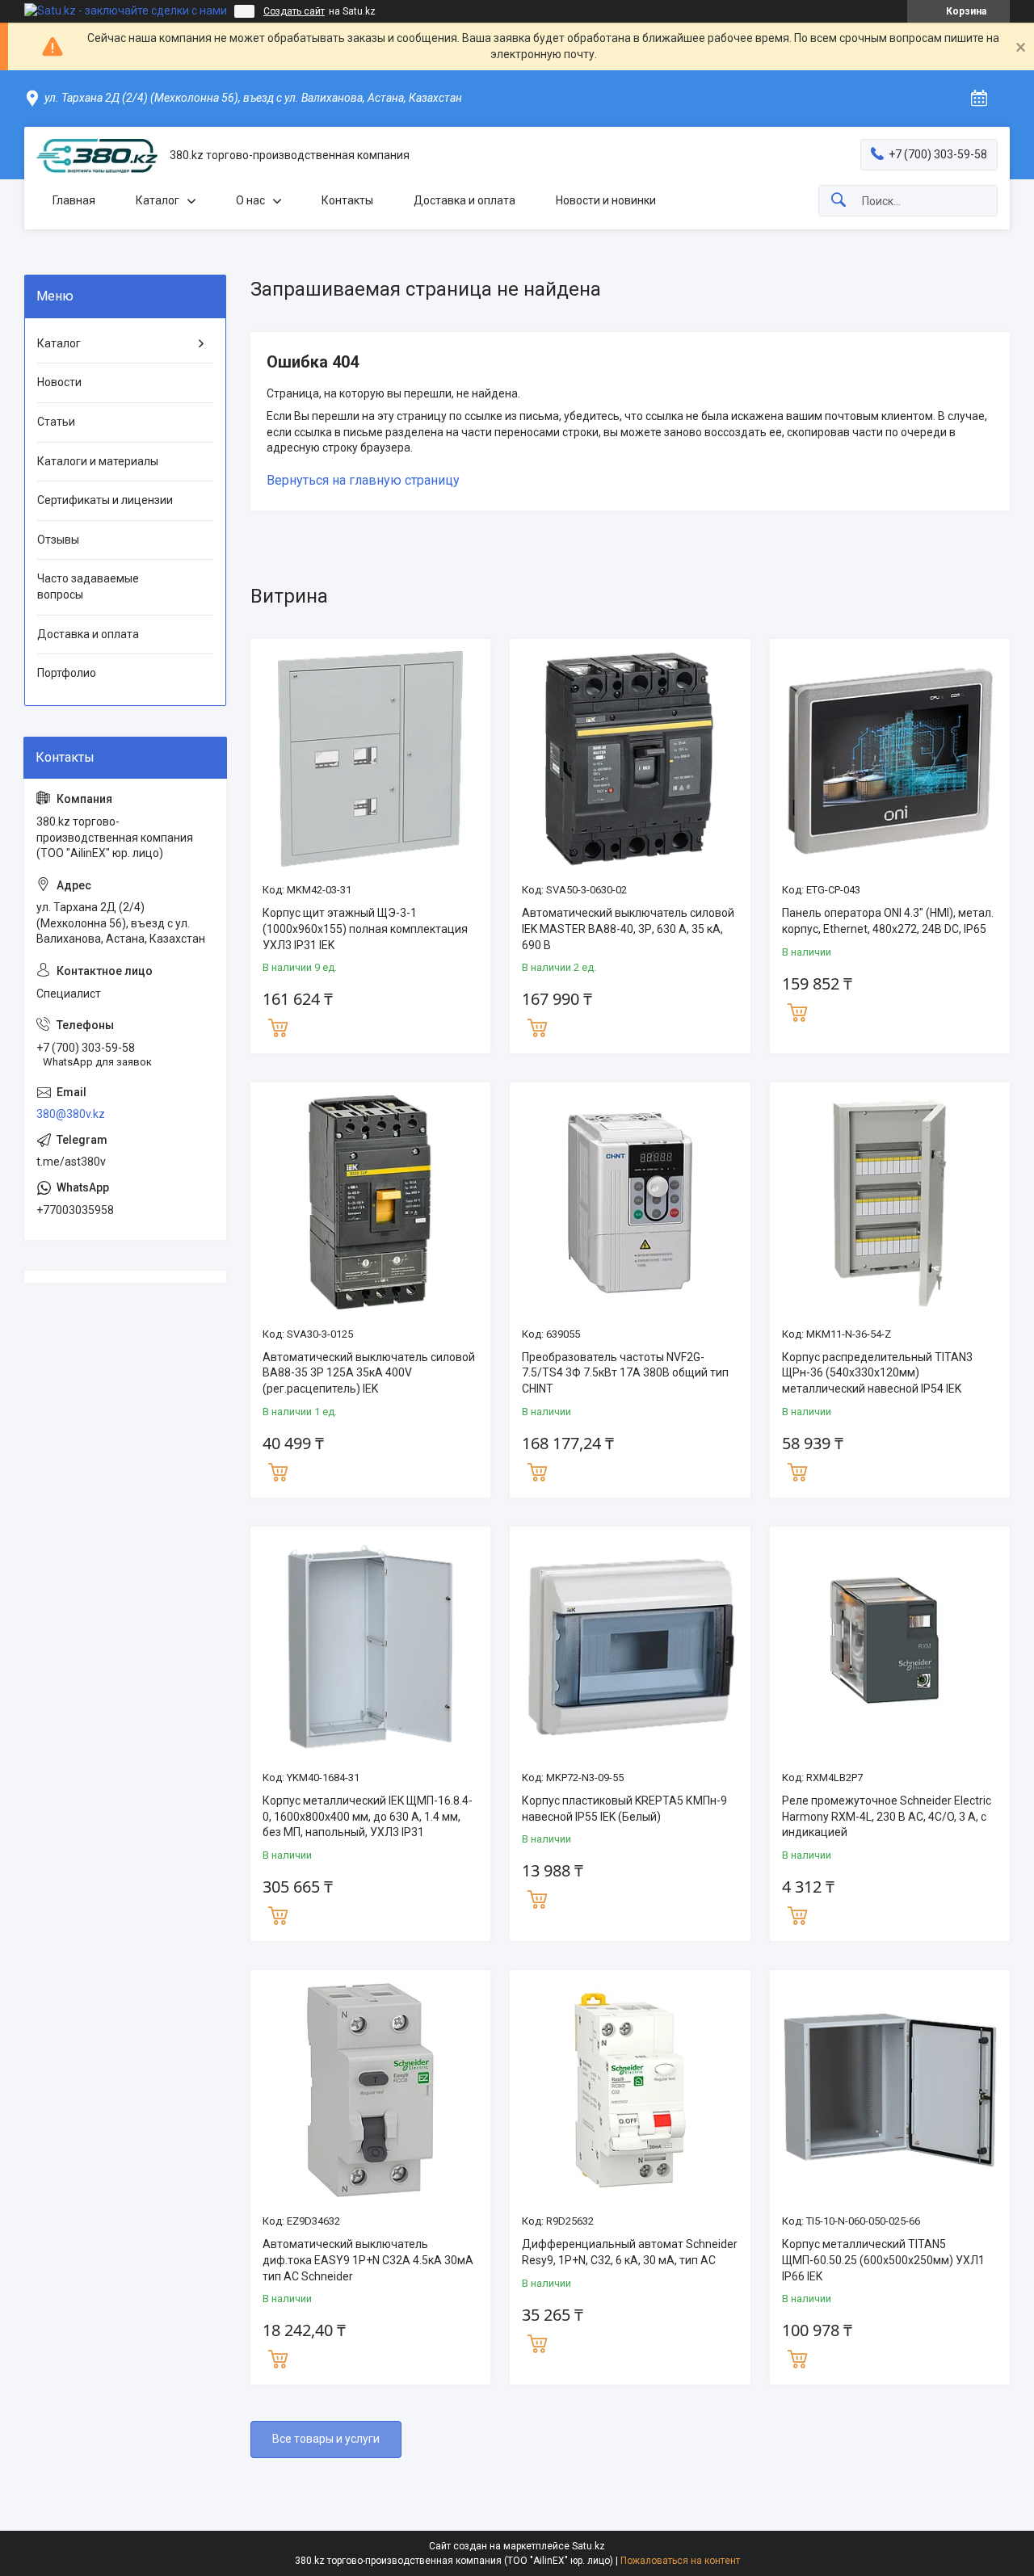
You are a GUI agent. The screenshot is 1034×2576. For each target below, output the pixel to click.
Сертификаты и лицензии (105, 500)
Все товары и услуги (326, 2439)
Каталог (158, 200)
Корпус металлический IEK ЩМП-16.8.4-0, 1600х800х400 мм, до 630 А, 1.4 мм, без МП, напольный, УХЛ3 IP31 (368, 1816)
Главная (74, 200)
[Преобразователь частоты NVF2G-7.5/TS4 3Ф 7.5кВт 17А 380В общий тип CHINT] (630, 1202)
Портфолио (67, 673)
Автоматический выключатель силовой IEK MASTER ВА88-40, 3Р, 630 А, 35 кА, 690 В (628, 929)
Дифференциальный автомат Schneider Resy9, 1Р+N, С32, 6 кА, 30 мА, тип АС (630, 2252)
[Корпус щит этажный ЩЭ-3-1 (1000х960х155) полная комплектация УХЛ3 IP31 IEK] (370, 759)
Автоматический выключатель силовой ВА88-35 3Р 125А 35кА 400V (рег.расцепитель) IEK (369, 1373)
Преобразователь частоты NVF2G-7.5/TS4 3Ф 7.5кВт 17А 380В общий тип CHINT (625, 1373)
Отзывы (58, 540)
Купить (278, 1026)
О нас (250, 200)
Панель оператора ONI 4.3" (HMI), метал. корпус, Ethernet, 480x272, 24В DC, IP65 (888, 921)
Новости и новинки (606, 200)
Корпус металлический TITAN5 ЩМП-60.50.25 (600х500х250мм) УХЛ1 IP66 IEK (883, 2260)
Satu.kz (588, 2546)
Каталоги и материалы (98, 461)
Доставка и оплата (464, 200)
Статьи (56, 422)
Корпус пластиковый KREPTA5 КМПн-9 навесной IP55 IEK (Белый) (624, 1809)
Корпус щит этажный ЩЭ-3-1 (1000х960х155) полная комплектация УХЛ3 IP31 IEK (365, 929)
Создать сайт (294, 11)
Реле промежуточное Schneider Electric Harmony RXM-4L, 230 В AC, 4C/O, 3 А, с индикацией (887, 1816)
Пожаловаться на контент (680, 2561)
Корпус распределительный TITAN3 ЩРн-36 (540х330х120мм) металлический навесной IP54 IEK (877, 1373)
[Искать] (839, 201)
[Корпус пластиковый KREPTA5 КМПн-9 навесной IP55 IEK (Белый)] (630, 1647)
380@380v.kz (71, 1114)
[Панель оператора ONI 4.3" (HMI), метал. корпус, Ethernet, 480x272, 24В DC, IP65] (890, 759)
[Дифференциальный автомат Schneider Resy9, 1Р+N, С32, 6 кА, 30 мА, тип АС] (630, 2090)
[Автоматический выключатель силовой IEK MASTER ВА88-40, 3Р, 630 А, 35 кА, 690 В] (630, 759)
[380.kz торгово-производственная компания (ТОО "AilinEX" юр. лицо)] (97, 156)
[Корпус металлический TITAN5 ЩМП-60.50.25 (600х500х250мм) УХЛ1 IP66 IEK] (890, 2090)
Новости (59, 382)
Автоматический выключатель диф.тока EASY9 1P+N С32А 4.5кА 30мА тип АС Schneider (368, 2260)
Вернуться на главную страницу (363, 480)
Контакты (347, 200)
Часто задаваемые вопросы (88, 586)
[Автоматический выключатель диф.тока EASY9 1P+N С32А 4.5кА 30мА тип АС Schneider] (370, 2090)
